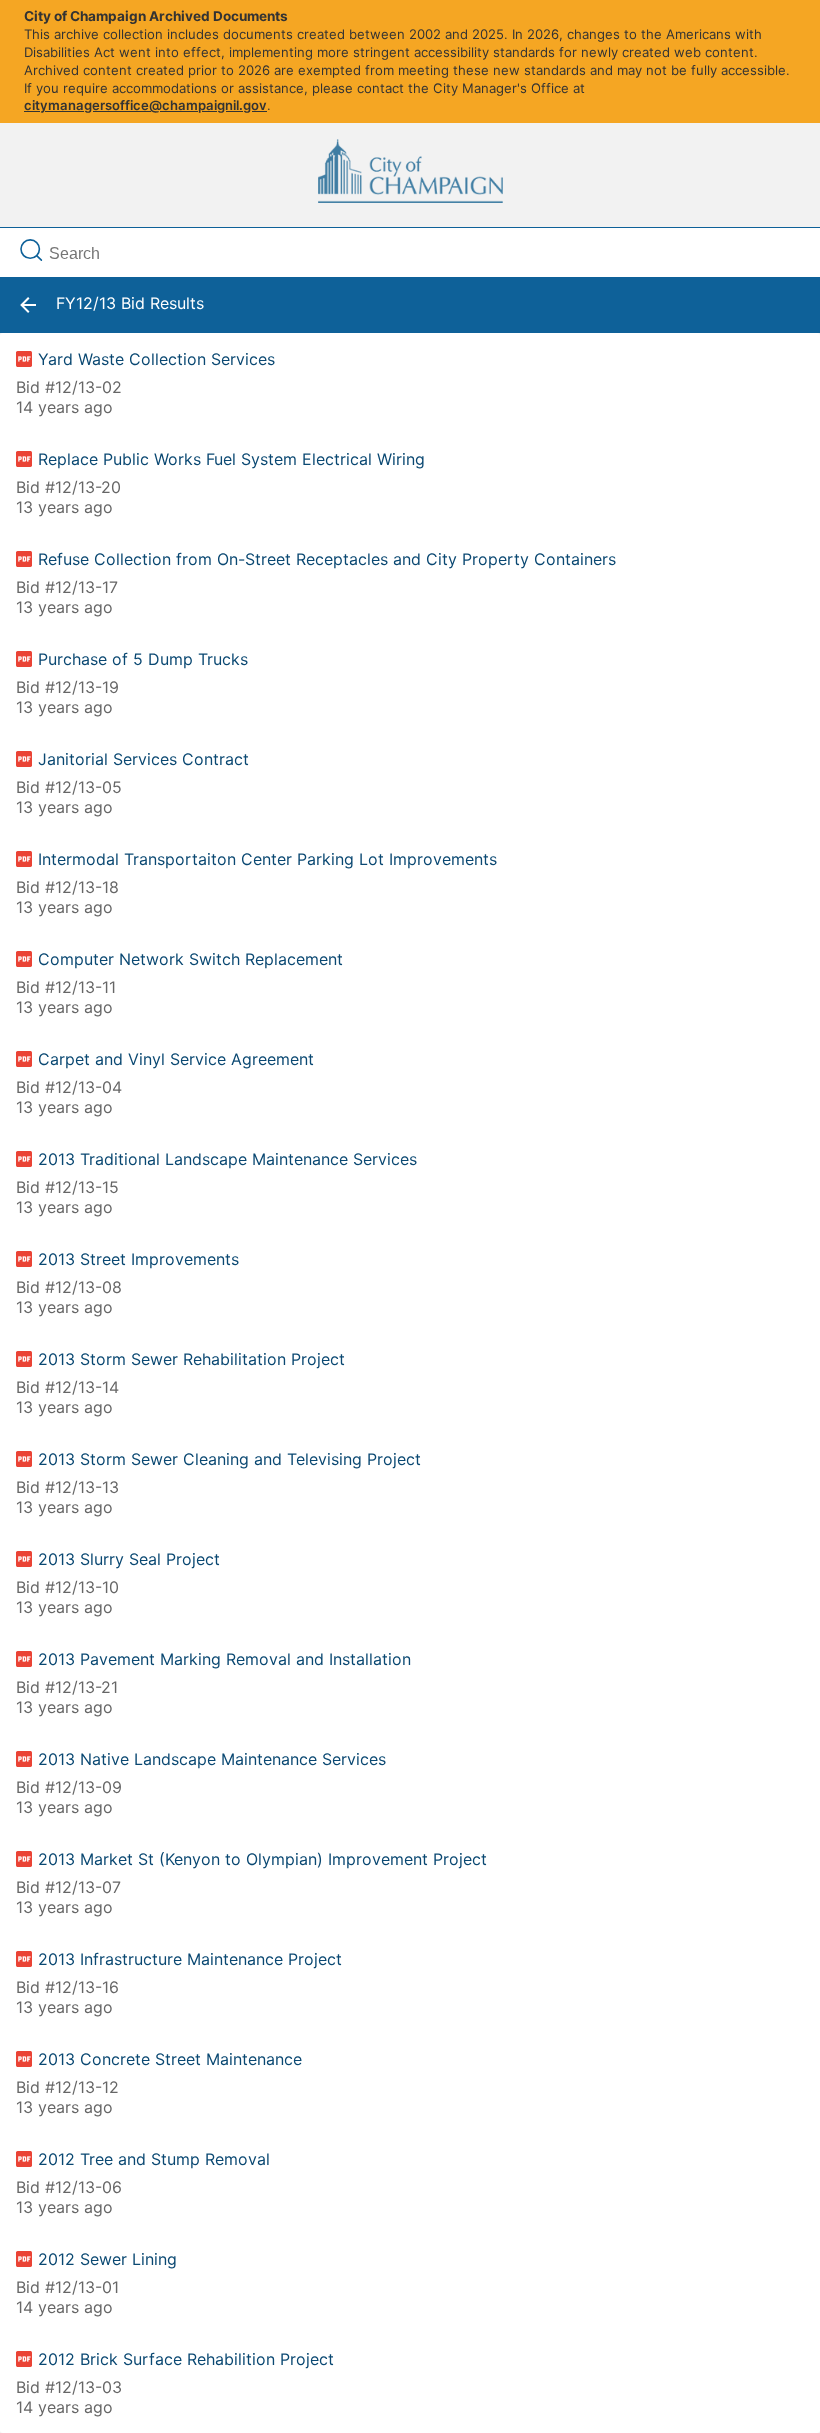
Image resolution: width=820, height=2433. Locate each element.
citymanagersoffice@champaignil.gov (145, 105)
